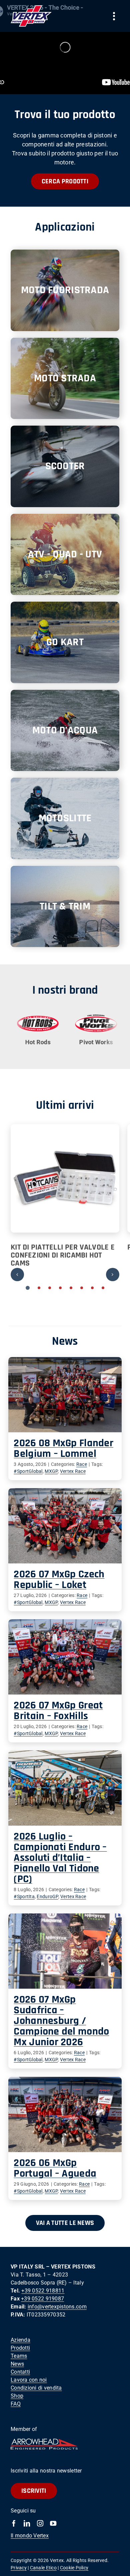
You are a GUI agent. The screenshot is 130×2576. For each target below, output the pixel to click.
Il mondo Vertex (30, 2536)
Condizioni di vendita (36, 2388)
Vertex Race (73, 1471)
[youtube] (53, 2523)
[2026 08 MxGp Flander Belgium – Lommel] (65, 1395)
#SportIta (24, 1896)
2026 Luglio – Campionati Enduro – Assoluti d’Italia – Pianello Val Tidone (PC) (60, 1858)
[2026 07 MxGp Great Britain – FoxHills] (65, 1657)
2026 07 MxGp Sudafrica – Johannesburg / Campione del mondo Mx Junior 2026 (61, 2021)
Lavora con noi (29, 2380)
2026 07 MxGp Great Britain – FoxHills (58, 1711)
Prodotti (20, 2348)
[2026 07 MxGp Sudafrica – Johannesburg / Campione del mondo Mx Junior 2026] (65, 1951)
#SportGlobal (28, 1471)
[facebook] (14, 2523)
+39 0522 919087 (42, 2299)
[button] (28, 1288)
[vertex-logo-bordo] (31, 8)
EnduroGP (47, 1896)
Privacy (19, 2568)
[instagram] (40, 2523)
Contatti (20, 2372)
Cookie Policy (74, 2568)
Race (82, 1464)
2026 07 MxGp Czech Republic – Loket (59, 1580)
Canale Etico (43, 2568)
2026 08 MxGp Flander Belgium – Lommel (63, 1448)
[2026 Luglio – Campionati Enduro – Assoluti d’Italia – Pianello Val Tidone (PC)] (65, 1788)
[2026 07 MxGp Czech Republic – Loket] (65, 1526)
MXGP (51, 1471)
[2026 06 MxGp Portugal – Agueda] (65, 2114)
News (17, 2364)
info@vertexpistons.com (57, 2307)
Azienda (20, 2340)
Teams (19, 2356)
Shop (17, 2396)
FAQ (16, 2404)
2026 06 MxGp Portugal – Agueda (55, 2168)
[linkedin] (27, 2523)
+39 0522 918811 (43, 2291)
